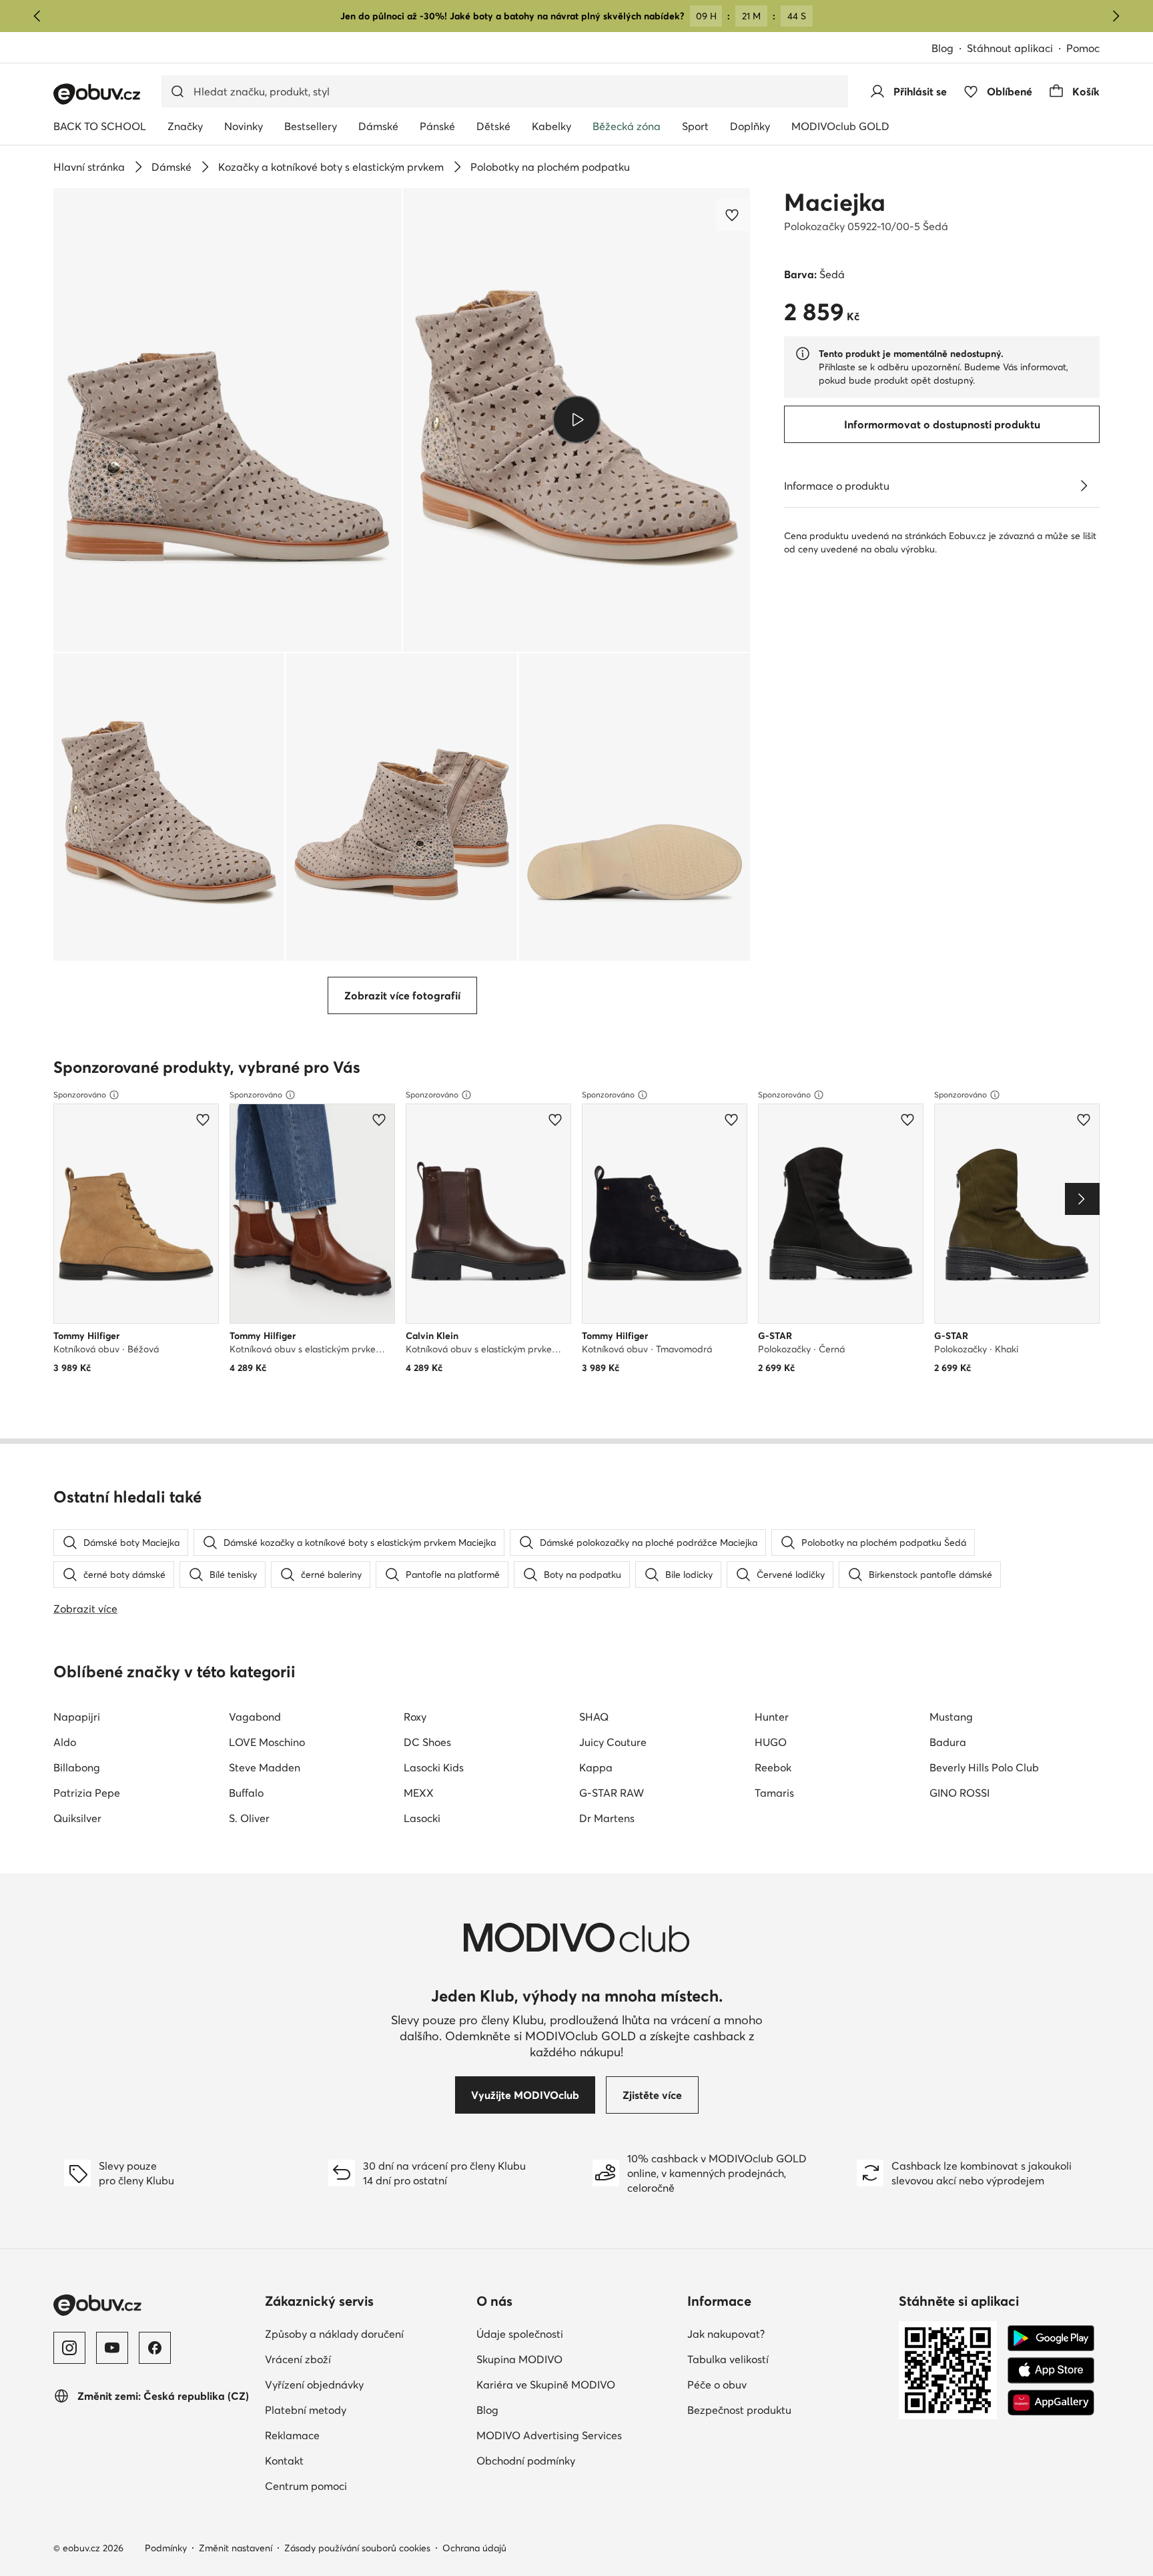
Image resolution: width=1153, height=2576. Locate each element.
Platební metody (364, 2410)
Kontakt (343, 2460)
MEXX (419, 1793)
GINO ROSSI (959, 1793)
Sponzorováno (80, 1095)
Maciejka (835, 202)
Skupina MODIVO (577, 2359)
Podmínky (166, 2548)
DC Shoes (427, 1742)
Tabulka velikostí (786, 2359)
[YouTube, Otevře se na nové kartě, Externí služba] (112, 2348)
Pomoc (1083, 48)
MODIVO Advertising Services (577, 2435)
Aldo (65, 1742)
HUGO (771, 1742)
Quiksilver (77, 1818)
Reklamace (351, 2435)
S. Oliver (249, 1818)
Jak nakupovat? (784, 2333)
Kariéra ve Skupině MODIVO (577, 2384)
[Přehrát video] (577, 420)
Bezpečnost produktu (788, 2410)
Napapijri (77, 1717)
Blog (949, 49)
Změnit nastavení (236, 2548)
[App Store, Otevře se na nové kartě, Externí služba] (1051, 2371)
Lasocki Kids (434, 1767)
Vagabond (255, 1717)
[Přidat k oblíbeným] (733, 215)
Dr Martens (607, 1818)
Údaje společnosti (577, 2333)
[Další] (1116, 16)
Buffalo (246, 1793)
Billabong (77, 1767)
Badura (948, 1742)
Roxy (415, 1717)
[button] (228, 420)
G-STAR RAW (612, 1793)
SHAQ (594, 1717)
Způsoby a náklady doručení (365, 2333)
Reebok (773, 1767)
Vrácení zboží (356, 2359)
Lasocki (422, 1818)
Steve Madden (265, 1767)
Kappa (596, 1767)
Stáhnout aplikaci (1017, 49)
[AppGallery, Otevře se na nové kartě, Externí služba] (1051, 2403)
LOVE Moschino (267, 1742)
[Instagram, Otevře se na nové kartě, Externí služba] (69, 2348)
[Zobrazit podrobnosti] (1084, 486)
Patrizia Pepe (87, 1793)
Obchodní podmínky (577, 2460)
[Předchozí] (37, 16)
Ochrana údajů (474, 2548)
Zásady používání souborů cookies (357, 2548)
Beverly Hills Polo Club (984, 1767)
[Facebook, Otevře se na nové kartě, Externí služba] (155, 2348)
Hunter (772, 1717)
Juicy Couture (613, 1742)
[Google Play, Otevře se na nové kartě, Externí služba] (1051, 2338)
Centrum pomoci (364, 2486)
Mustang (951, 1717)
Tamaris (774, 1793)
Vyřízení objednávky (365, 2384)
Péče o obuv (775, 2384)
